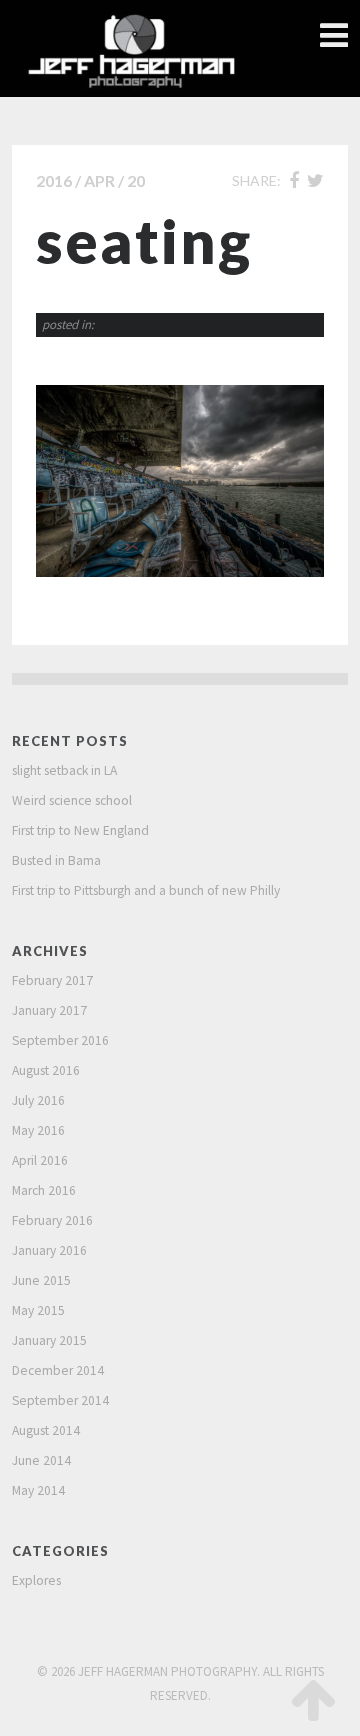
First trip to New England (80, 830)
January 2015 (49, 1340)
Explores (36, 1580)
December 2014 (58, 1370)
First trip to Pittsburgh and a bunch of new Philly (146, 890)
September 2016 (60, 1040)
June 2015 (41, 1280)
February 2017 (52, 980)
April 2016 (40, 1160)
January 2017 (49, 1010)
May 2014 (38, 1490)
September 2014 (60, 1400)
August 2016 (46, 1070)
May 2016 (38, 1130)
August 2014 (46, 1430)
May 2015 (38, 1310)
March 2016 (44, 1190)
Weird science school (72, 800)
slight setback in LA (64, 770)
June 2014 (41, 1460)
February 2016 (52, 1220)
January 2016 (49, 1250)
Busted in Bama (56, 860)
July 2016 (38, 1100)
